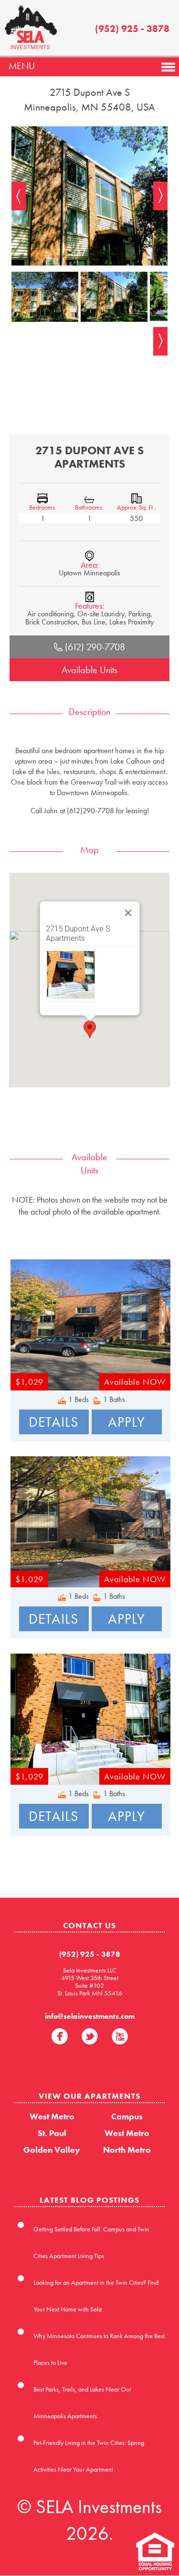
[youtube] (120, 2036)
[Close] (128, 913)
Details (54, 1422)
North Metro (127, 2150)
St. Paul (52, 2133)
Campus (127, 2116)
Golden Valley (52, 2150)
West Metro (52, 2116)
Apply (126, 1422)
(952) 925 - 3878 (132, 29)
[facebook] (60, 2036)
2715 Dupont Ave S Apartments (78, 934)
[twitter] (90, 2036)
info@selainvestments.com (90, 2016)
